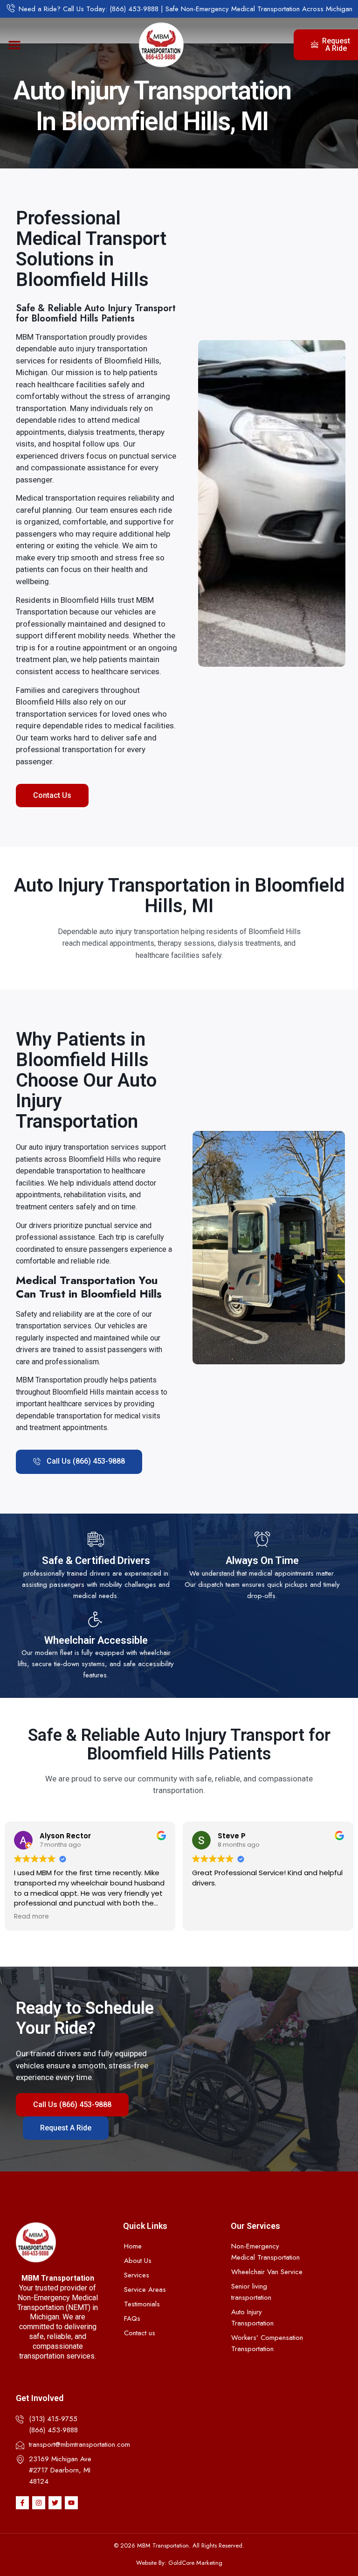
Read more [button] (31, 1917)
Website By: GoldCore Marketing (179, 2563)
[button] (14, 45)
